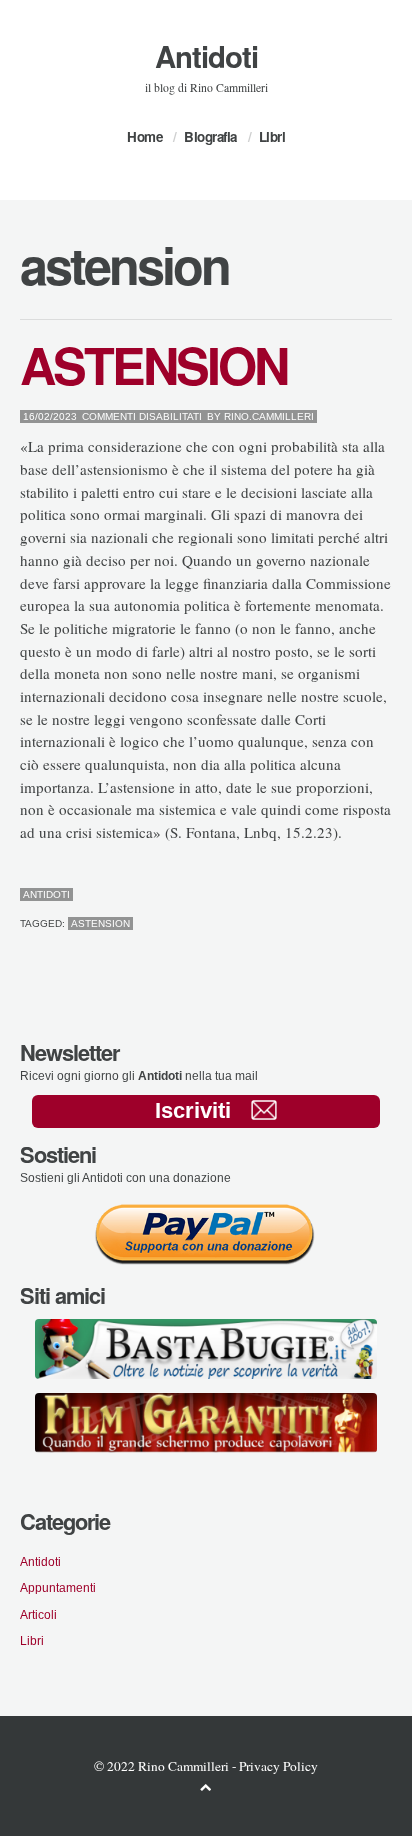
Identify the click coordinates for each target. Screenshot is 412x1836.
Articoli (38, 1614)
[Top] (206, 1786)
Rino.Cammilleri (269, 416)
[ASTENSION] (339, 895)
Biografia (210, 136)
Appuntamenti (58, 1587)
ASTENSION (153, 364)
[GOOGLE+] (387, 895)
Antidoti (206, 56)
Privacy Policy (278, 1766)
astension (100, 923)
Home (144, 136)
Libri (272, 136)
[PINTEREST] (355, 895)
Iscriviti (193, 1110)
